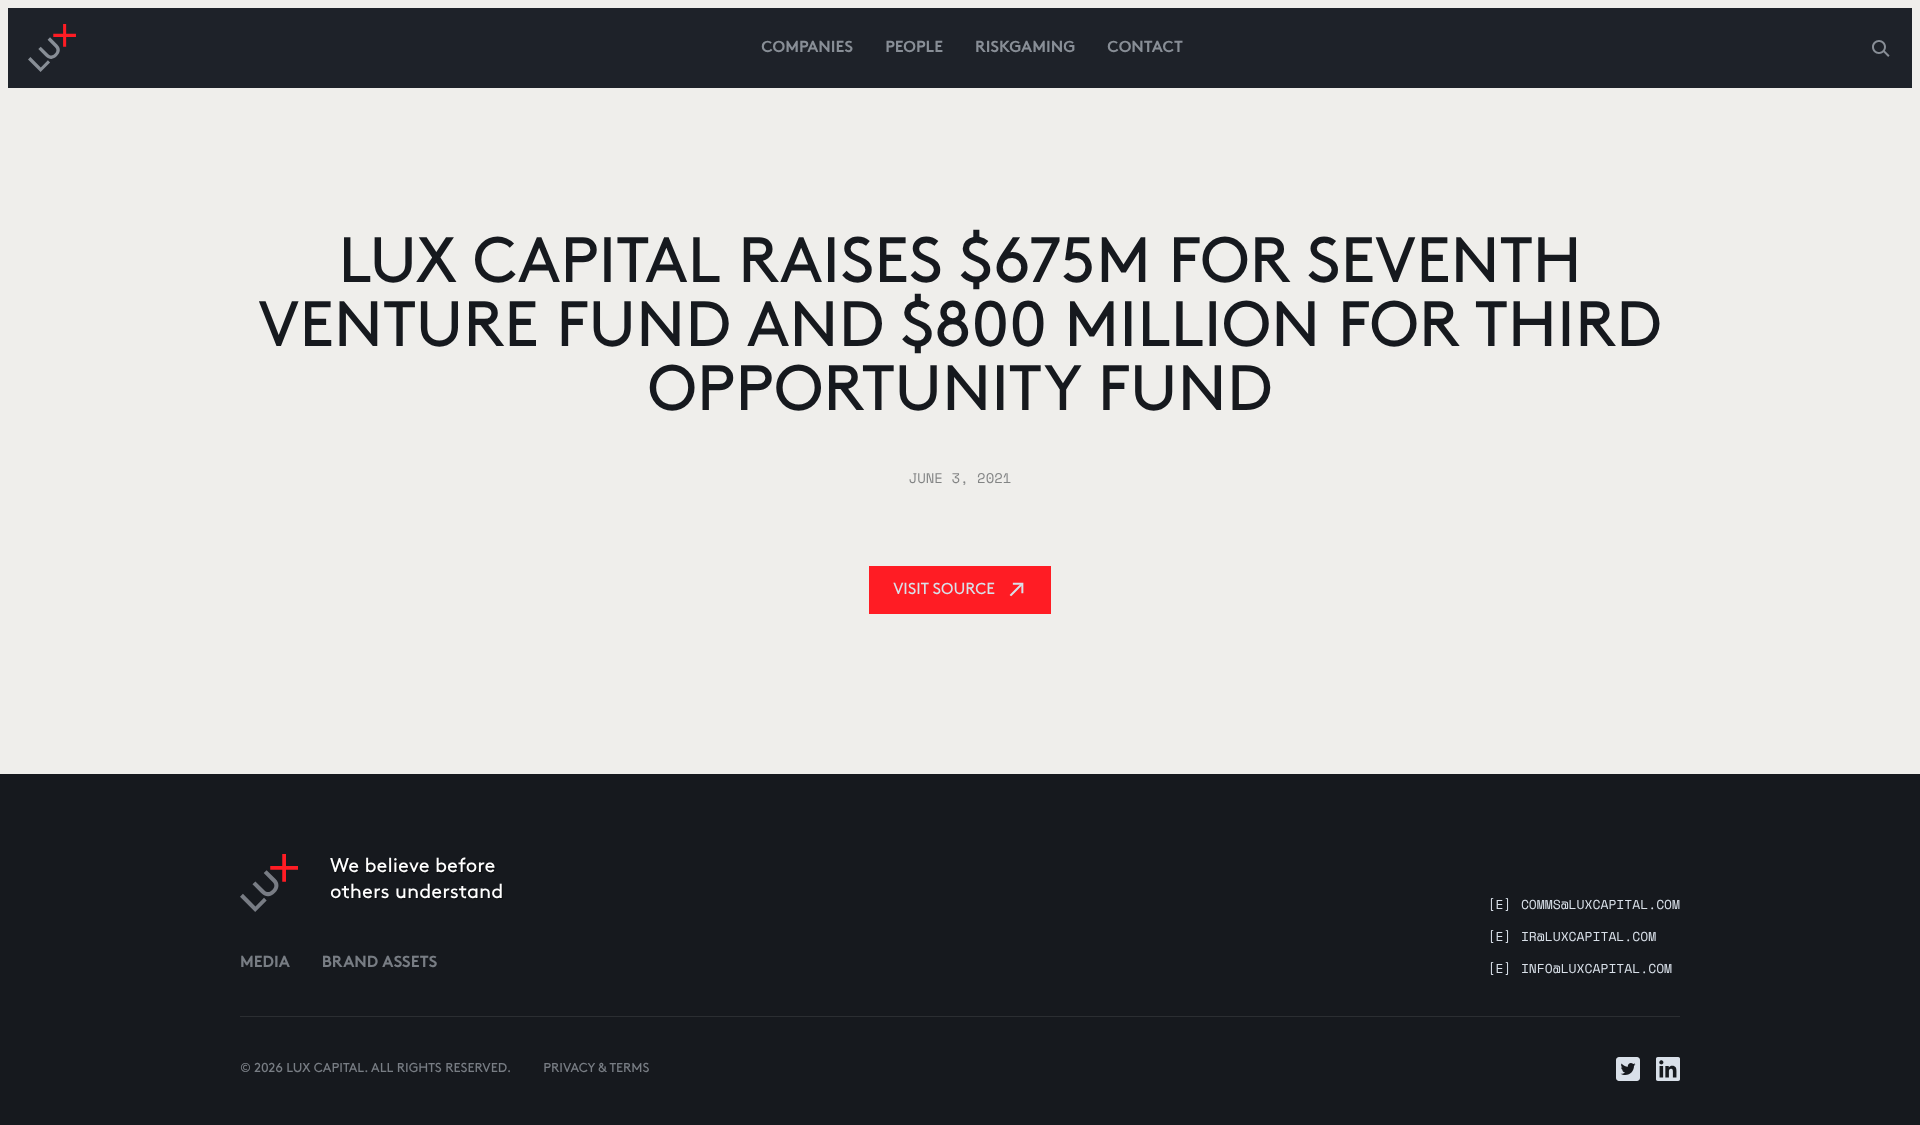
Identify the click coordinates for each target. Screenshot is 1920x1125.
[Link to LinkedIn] (1668, 1069)
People (914, 48)
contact (1145, 48)
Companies (807, 48)
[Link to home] (269, 883)
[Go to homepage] (52, 48)
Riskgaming (1025, 48)
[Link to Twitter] (1628, 1069)
